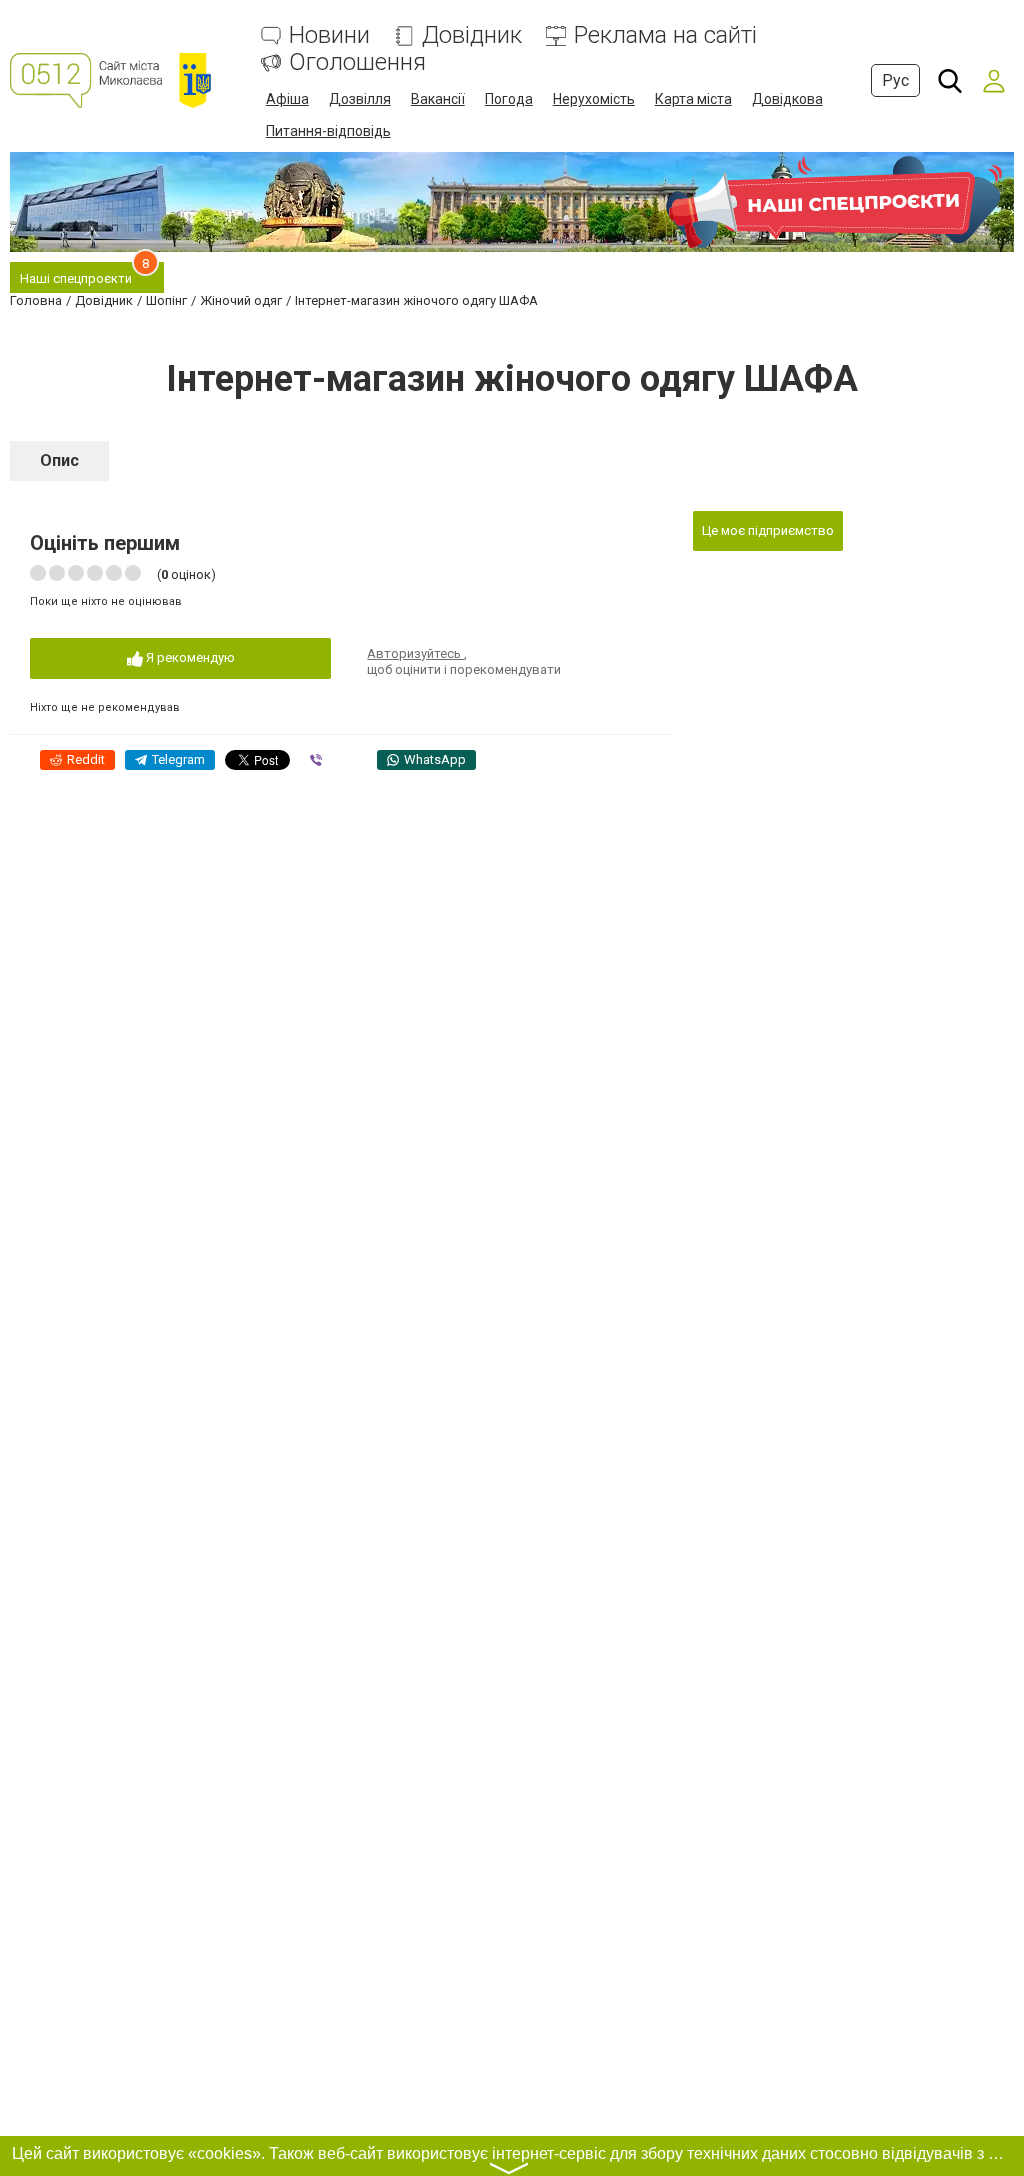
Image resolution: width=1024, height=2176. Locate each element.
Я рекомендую (189, 657)
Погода (509, 99)
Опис (59, 460)
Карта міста (693, 99)
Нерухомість (594, 99)
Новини (329, 35)
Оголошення (357, 62)
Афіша (287, 99)
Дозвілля (360, 99)
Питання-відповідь (328, 131)
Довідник (472, 35)
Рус (895, 80)
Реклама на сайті (665, 35)
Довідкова (787, 99)
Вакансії (438, 99)
